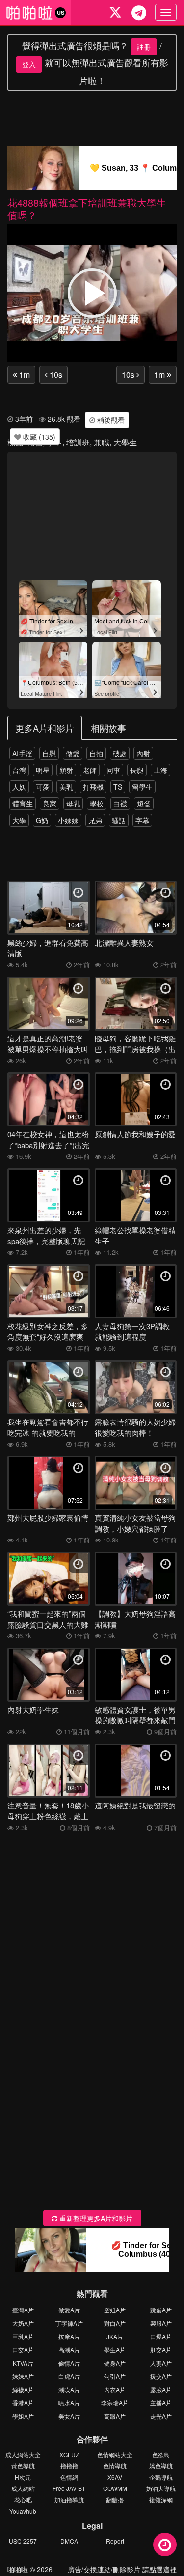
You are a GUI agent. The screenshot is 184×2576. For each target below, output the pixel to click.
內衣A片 (115, 2389)
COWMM (115, 2488)
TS (118, 787)
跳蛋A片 (161, 2310)
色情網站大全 (115, 2454)
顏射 (66, 770)
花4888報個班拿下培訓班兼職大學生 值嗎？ (87, 209)
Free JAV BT (69, 2488)
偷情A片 (69, 2363)
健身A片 (115, 2363)
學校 (97, 803)
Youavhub (23, 2511)
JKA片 (115, 2336)
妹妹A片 (23, 2376)
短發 (144, 803)
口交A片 (23, 2350)
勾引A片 (115, 2376)
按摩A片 (69, 2336)
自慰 (49, 753)
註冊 (144, 47)
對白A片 (115, 2323)
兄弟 (95, 820)
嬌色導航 (161, 2466)
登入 (29, 64)
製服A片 (161, 2323)
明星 (43, 770)
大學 (19, 820)
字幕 (142, 820)
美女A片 (69, 2416)
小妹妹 (68, 820)
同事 (113, 770)
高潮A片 (69, 2350)
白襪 (120, 803)
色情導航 (115, 2466)
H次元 (23, 2477)
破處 (120, 753)
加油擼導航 (69, 2500)
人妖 (19, 787)
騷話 (119, 820)
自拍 (96, 753)
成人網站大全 (23, 2454)
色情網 (69, 2477)
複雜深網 (161, 2500)
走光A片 (161, 2416)
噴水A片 (69, 2403)
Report (115, 2541)
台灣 (19, 770)
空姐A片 (115, 2310)
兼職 (102, 442)
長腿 (137, 770)
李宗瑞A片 (115, 2403)
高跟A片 (115, 2416)
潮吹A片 (69, 2389)
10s (55, 374)
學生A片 (115, 2350)
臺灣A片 (23, 2310)
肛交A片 (161, 2350)
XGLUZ (69, 2454)
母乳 (73, 803)
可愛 (43, 787)
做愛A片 (69, 2310)
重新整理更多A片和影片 (95, 2218)
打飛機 (93, 787)
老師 (90, 770)
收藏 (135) (38, 437)
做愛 (73, 753)
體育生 (23, 803)
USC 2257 (23, 2541)
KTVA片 (23, 2363)
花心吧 (23, 2500)
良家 (50, 803)
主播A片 (161, 2403)
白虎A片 (69, 2376)
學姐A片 (23, 2416)
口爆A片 (161, 2336)
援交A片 (161, 2376)
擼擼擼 (69, 2466)
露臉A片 (161, 2389)
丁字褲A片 (69, 2323)
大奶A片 (23, 2323)
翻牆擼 (115, 2500)
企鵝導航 (161, 2477)
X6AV (115, 2477)
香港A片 (23, 2403)
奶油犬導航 (161, 2488)
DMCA (69, 2541)
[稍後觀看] (165, 2545)
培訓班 (78, 442)
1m (24, 374)
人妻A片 (161, 2363)
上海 (160, 770)
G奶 (42, 820)
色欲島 (161, 2454)
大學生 (125, 442)
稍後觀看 (110, 420)
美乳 (66, 787)
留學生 (142, 787)
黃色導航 (23, 2466)
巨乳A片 (23, 2336)
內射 (143, 753)
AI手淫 (22, 753)
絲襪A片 (23, 2389)
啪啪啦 (18, 2569)
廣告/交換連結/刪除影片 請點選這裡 (122, 2569)
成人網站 (23, 2488)
